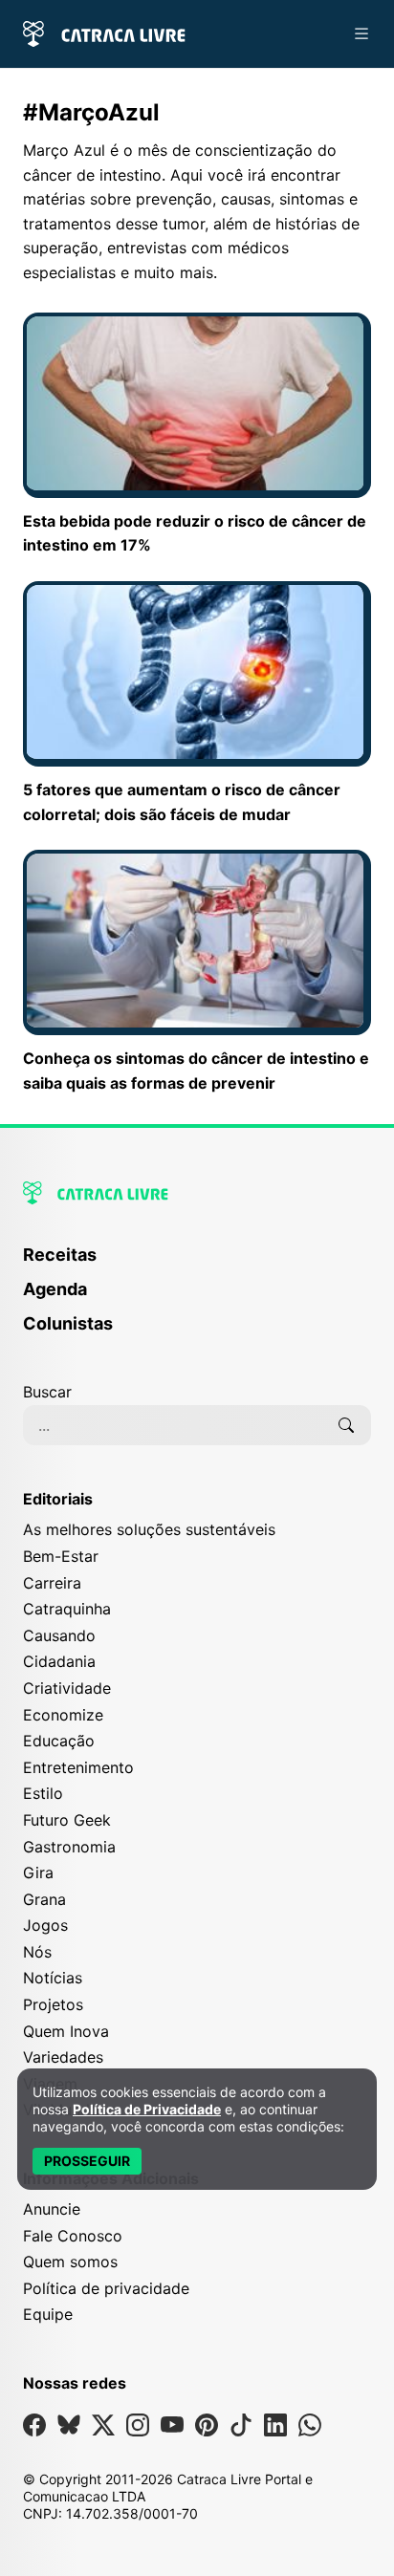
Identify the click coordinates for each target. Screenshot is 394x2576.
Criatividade (67, 1688)
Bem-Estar (61, 1556)
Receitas (60, 1255)
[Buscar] (346, 1425)
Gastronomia (69, 1847)
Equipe (48, 2314)
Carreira (52, 1583)
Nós (37, 1952)
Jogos (45, 1925)
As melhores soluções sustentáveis (149, 1529)
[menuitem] (197, 1264)
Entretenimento (78, 1767)
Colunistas (68, 1323)
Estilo (43, 1793)
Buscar (47, 1392)
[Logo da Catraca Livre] (104, 32)
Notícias (53, 1978)
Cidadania (59, 1661)
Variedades (63, 2057)
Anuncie (52, 2209)
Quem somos (70, 2262)
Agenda (55, 1289)
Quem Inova (66, 2031)
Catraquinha (67, 1609)
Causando (59, 1635)
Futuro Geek (67, 1820)
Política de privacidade (106, 2288)
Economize (63, 1715)
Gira (38, 1872)
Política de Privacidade (147, 2109)
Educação (59, 1741)
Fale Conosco (73, 2236)
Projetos (53, 2004)
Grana (44, 1899)
